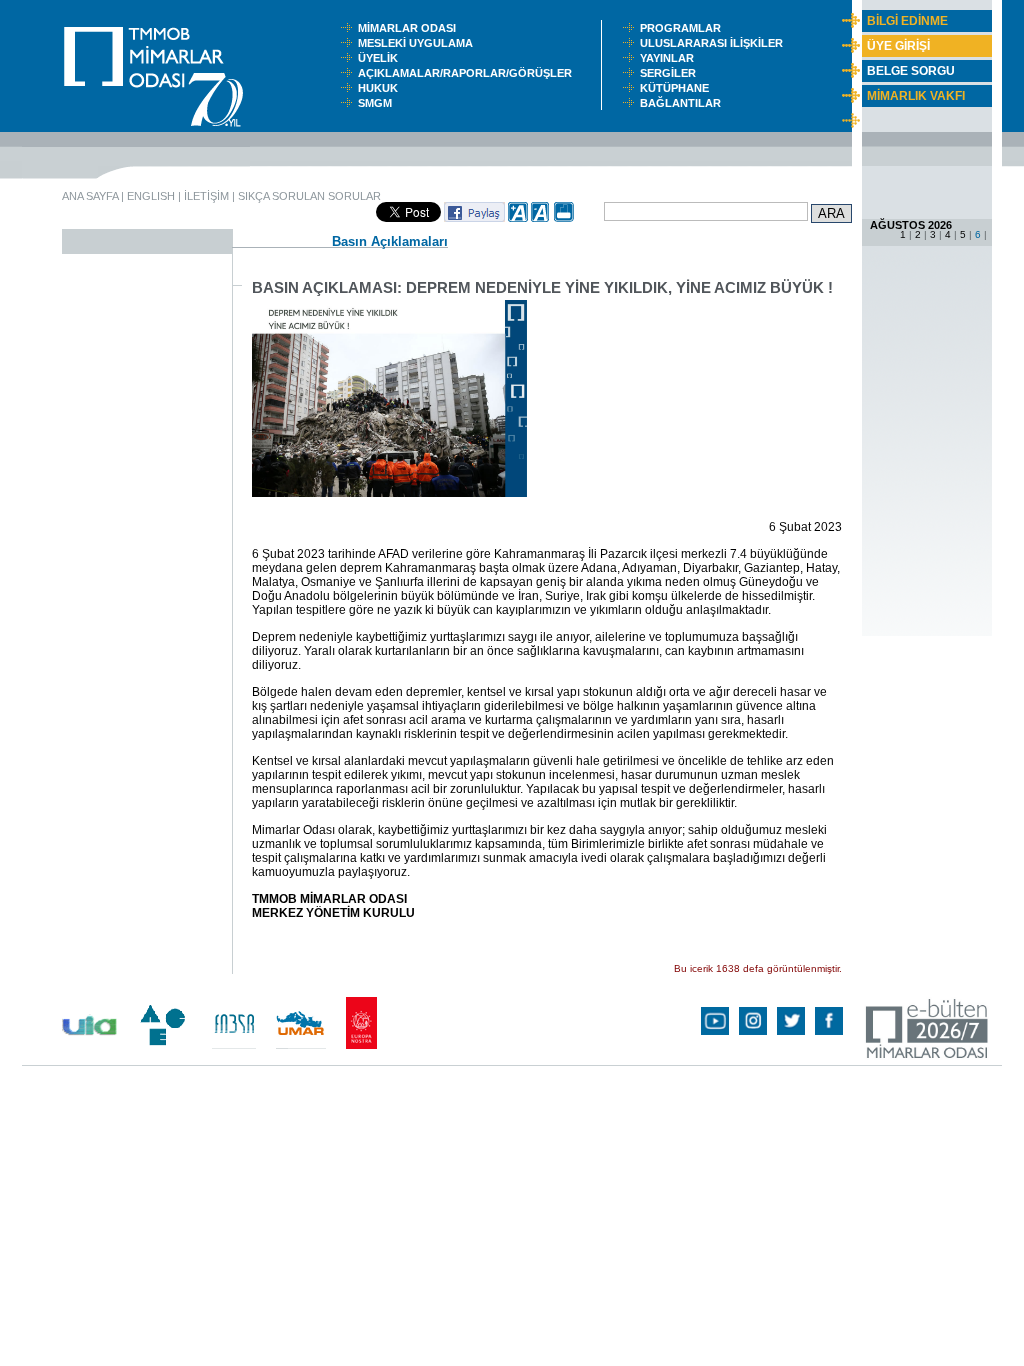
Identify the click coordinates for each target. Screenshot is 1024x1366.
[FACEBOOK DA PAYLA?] (474, 218)
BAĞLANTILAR (683, 103)
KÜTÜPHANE (679, 88)
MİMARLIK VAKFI (916, 96)
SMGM (378, 103)
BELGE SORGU (911, 71)
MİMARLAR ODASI (411, 28)
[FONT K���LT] (541, 218)
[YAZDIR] (564, 218)
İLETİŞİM (206, 196)
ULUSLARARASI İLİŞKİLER (716, 43)
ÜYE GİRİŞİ (898, 46)
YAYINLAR (670, 58)
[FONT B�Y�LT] (518, 218)
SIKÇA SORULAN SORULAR (309, 196)
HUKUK (381, 88)
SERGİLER (671, 73)
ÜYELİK (381, 58)
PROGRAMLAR (685, 28)
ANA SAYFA (90, 196)
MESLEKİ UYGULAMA (420, 43)
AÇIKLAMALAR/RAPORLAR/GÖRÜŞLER (469, 73)
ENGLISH (151, 196)
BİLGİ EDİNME (907, 21)
